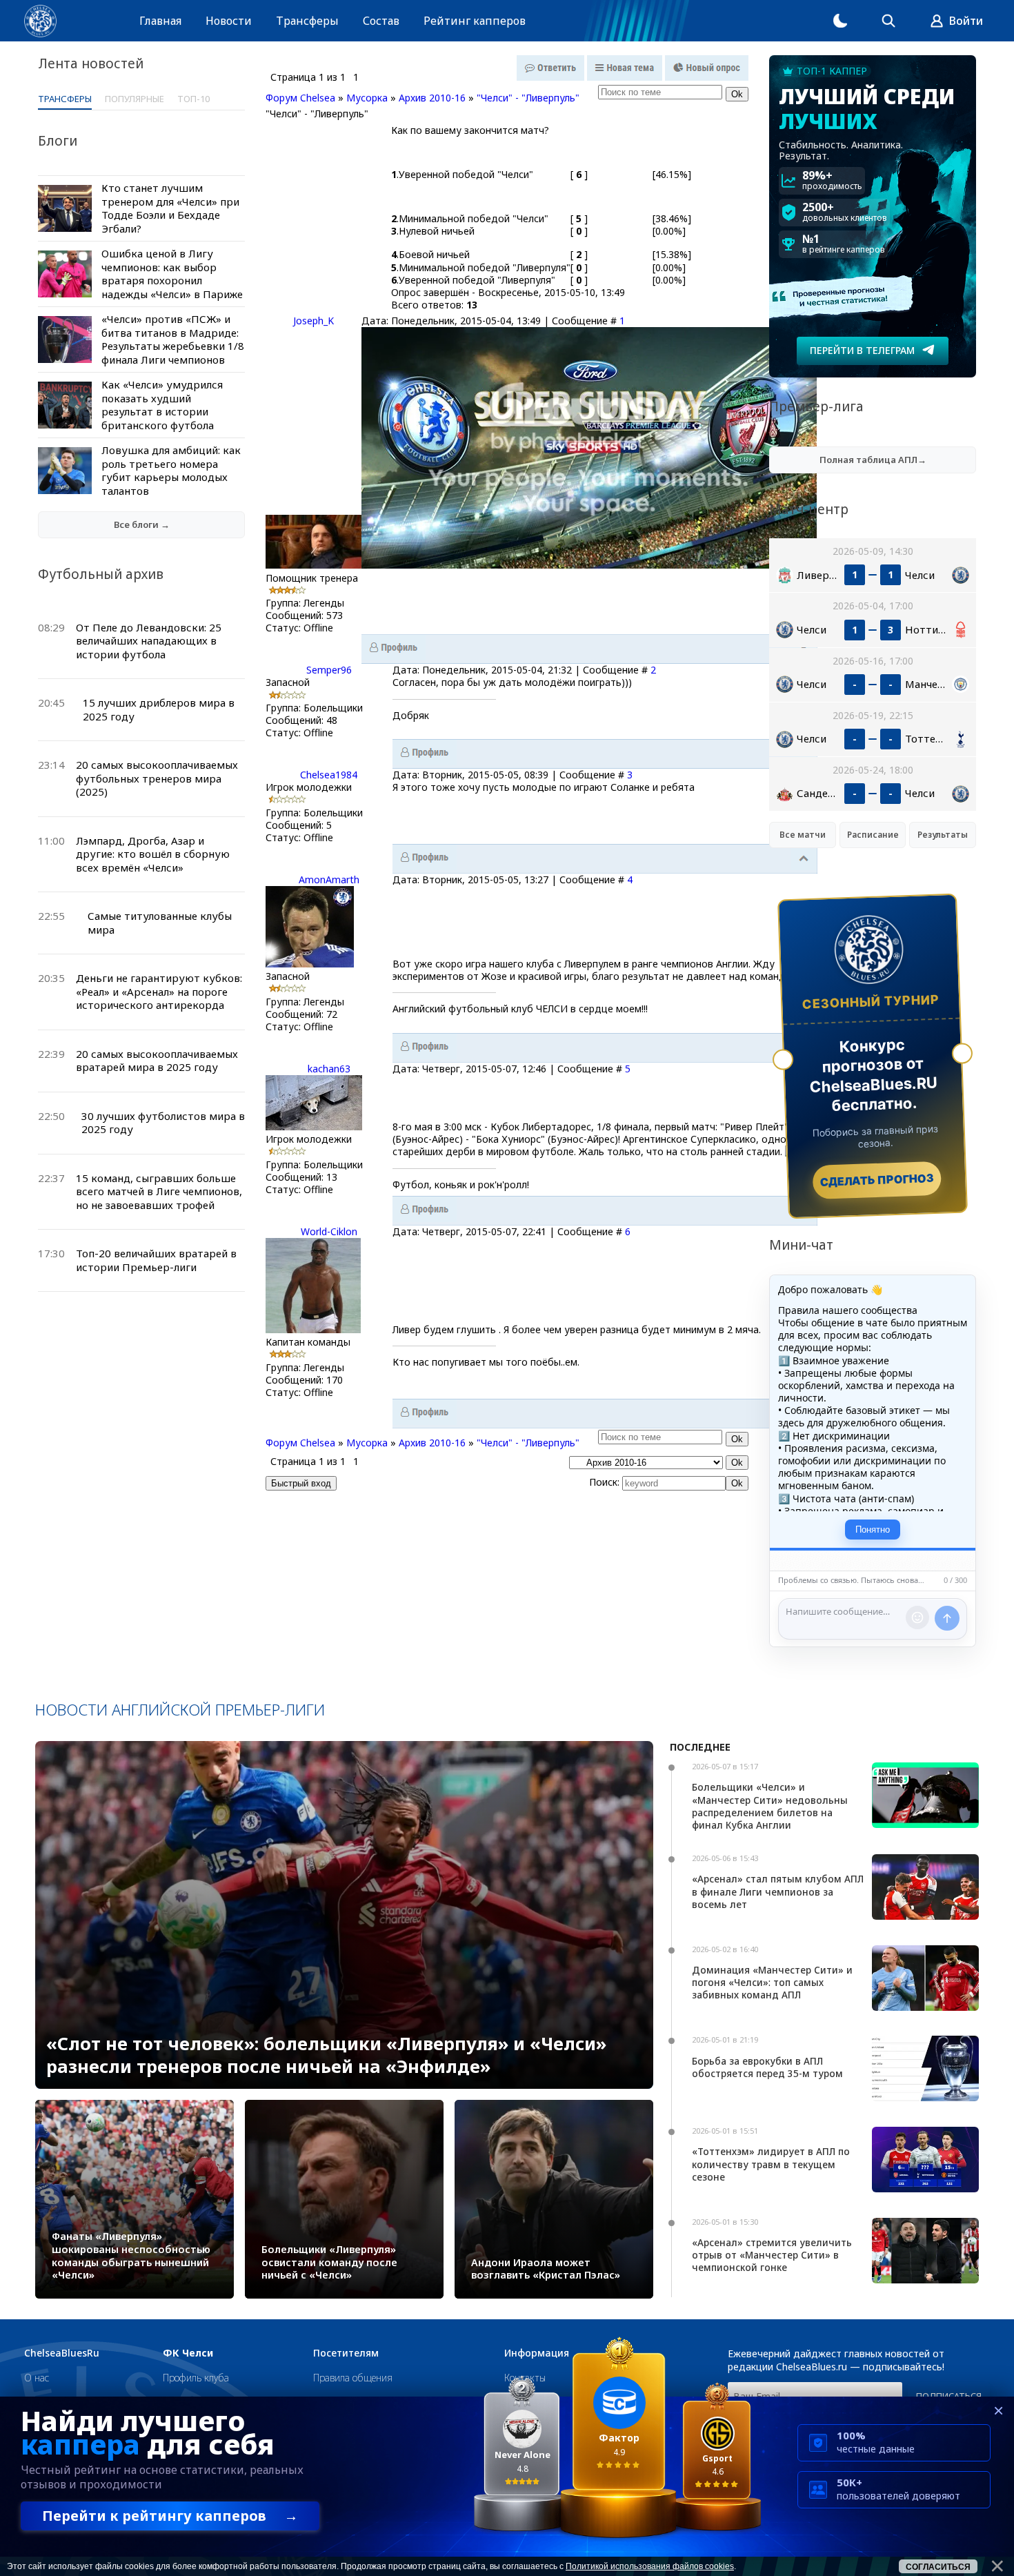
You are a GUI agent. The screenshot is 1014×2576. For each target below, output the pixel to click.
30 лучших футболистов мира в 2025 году (163, 1123)
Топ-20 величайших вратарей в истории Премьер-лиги (156, 1260)
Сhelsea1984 (329, 775)
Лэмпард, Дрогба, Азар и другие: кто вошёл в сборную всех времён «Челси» (153, 854)
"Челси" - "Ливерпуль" (528, 98)
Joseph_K (314, 321)
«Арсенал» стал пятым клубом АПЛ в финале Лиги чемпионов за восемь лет (778, 1891)
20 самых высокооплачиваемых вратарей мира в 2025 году (157, 1061)
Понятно (873, 1530)
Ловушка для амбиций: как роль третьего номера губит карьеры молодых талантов (171, 470)
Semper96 (329, 670)
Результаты (943, 835)
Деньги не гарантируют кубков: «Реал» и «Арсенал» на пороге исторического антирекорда (159, 991)
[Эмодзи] (917, 1618)
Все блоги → (142, 524)
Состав (381, 21)
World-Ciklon (329, 1231)
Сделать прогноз (877, 1180)
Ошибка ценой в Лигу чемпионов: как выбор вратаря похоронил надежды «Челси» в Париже (172, 274)
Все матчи (803, 835)
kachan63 (329, 1069)
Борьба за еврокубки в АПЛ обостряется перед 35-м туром (767, 2067)
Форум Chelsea (300, 98)
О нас (37, 2378)
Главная (160, 21)
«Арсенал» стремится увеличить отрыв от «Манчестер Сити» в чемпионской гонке (772, 2255)
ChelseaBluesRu (62, 2353)
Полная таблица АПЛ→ (873, 460)
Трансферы (307, 21)
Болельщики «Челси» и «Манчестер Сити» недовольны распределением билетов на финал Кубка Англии (770, 1806)
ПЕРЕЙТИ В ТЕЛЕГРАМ (862, 350)
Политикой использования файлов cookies (650, 2566)
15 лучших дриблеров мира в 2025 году (159, 709)
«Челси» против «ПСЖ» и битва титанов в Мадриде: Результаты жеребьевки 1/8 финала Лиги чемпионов (173, 339)
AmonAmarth (329, 879)
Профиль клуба (196, 2378)
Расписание (873, 835)
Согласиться (938, 2567)
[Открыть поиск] (888, 21)
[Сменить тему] (840, 21)
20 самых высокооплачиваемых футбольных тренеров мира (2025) (157, 778)
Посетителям (346, 2353)
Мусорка (367, 98)
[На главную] (40, 21)
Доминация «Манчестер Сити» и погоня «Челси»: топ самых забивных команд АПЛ (772, 1982)
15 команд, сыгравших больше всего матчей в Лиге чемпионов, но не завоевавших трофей (159, 1191)
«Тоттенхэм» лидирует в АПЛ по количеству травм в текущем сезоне (771, 2164)
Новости (229, 21)
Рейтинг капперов (475, 21)
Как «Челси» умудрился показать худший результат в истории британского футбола (162, 405)
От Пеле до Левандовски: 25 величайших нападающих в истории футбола (149, 641)
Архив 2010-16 (432, 98)
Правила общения (353, 2378)
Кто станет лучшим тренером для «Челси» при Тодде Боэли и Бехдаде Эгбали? (170, 208)
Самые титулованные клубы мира (160, 923)
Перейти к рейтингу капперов (170, 2516)
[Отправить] (947, 1618)
